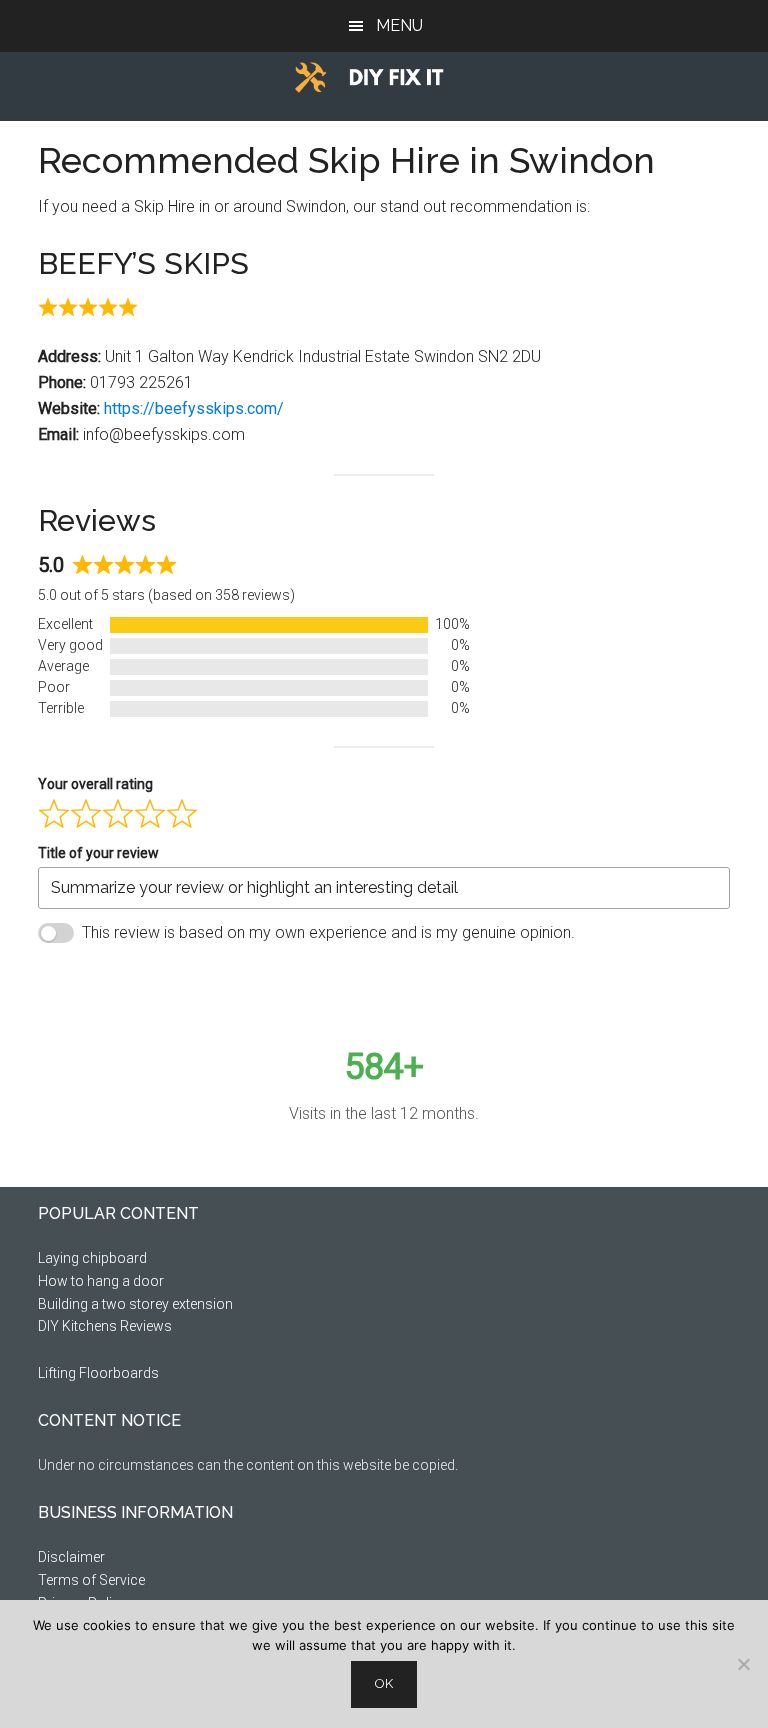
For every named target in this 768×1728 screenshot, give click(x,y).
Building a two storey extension (135, 1304)
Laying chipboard (92, 1258)
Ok (384, 1683)
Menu (399, 25)
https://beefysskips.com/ (194, 408)
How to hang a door (101, 1281)
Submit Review (126, 981)
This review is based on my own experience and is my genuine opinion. (328, 932)
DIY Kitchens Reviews (105, 1326)
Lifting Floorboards (98, 1373)
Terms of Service (91, 1580)
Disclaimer (71, 1557)
